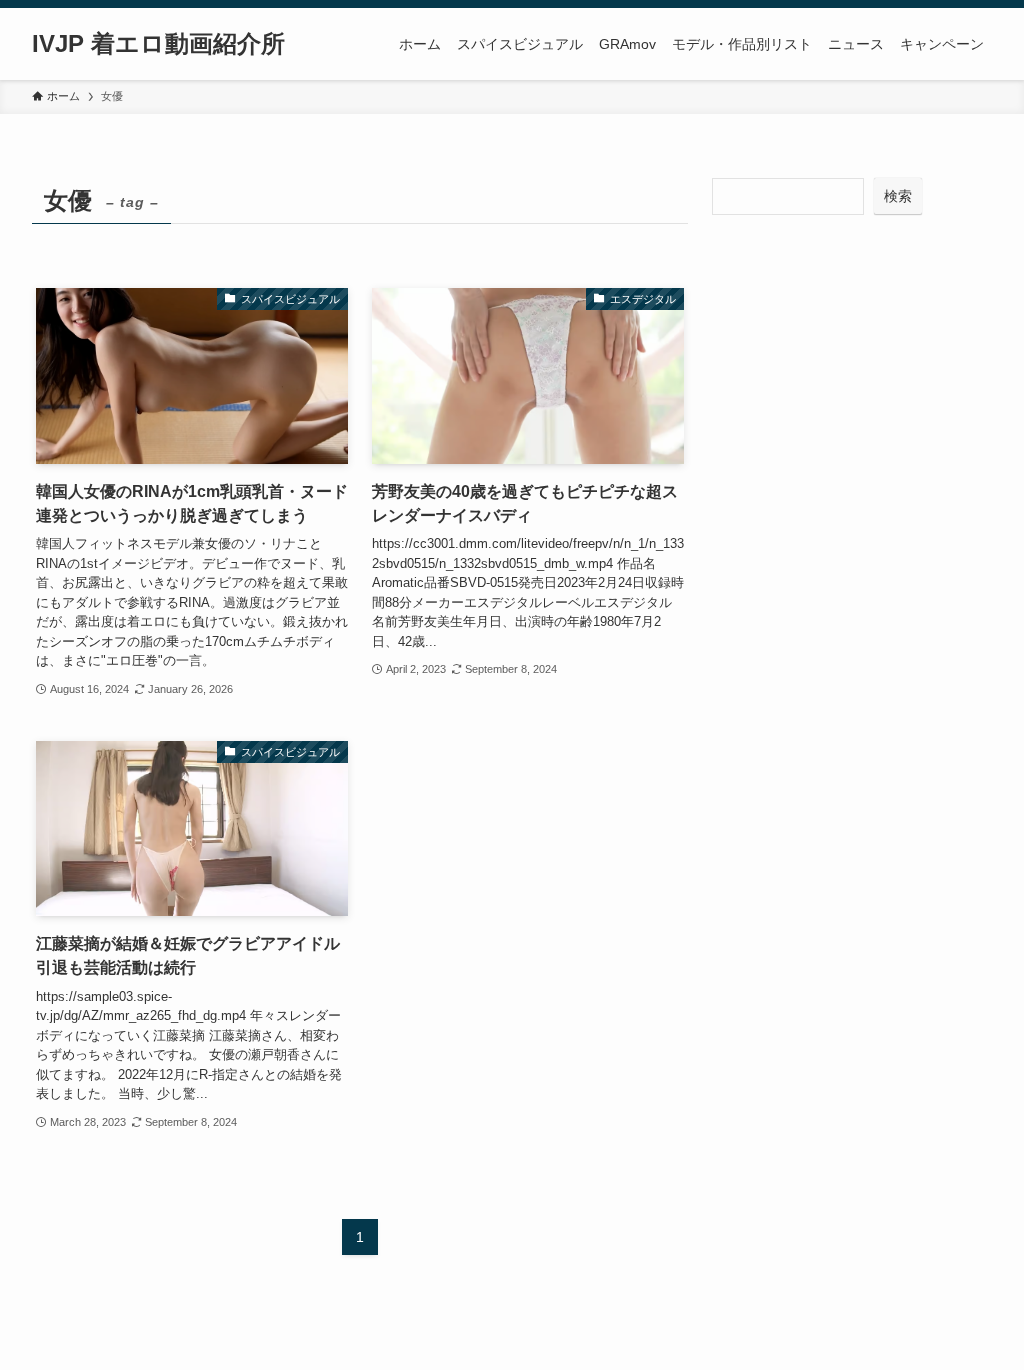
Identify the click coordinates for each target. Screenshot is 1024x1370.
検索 (898, 196)
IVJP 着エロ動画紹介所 (158, 44)
